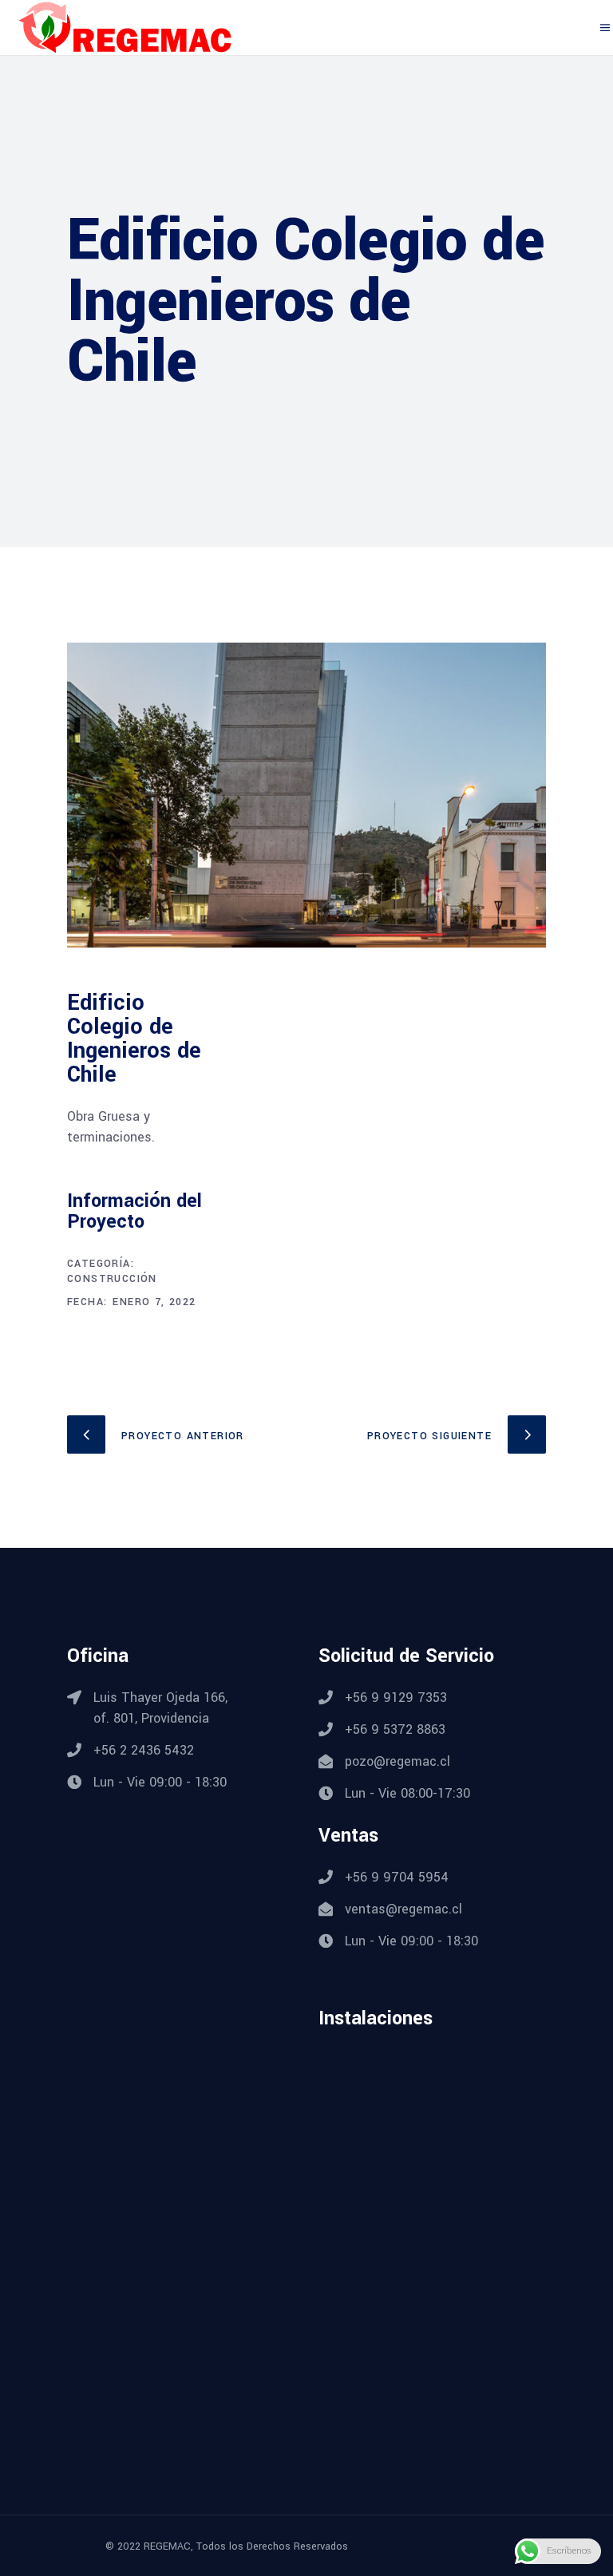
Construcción (112, 1279)
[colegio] (306, 795)
